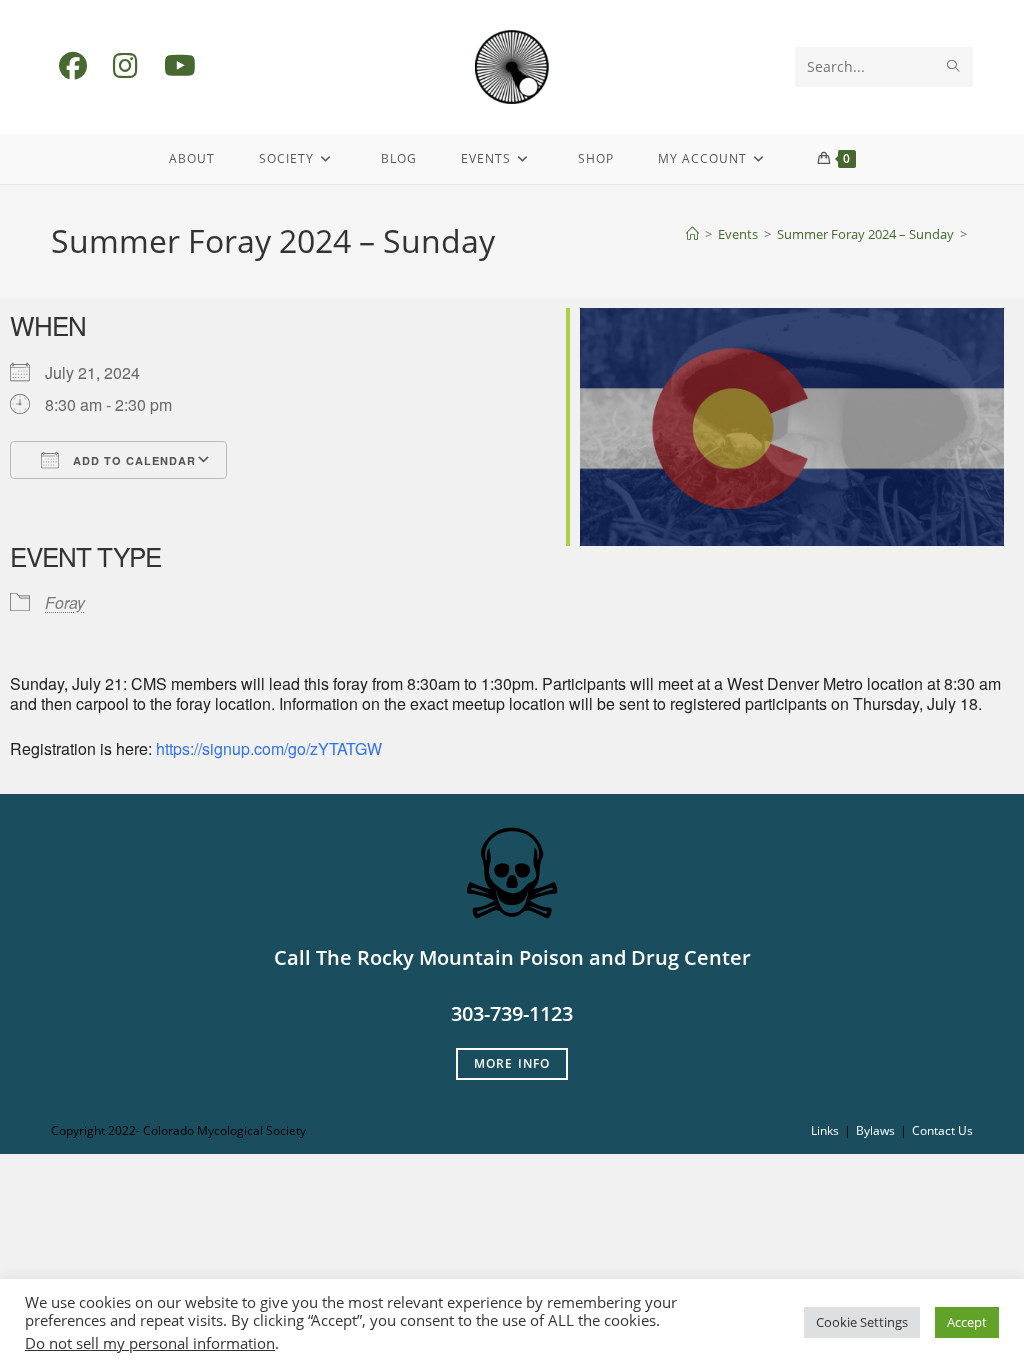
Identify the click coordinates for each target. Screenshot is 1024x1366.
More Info (512, 1063)
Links (825, 1130)
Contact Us (942, 1130)
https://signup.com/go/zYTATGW (269, 748)
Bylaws (875, 1130)
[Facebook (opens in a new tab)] (73, 65)
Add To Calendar (132, 460)
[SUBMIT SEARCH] (954, 67)
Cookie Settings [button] (862, 1322)
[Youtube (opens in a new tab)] (180, 65)
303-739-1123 (512, 1013)
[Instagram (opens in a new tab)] (125, 65)
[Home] (692, 234)
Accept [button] (967, 1322)
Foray (65, 602)
